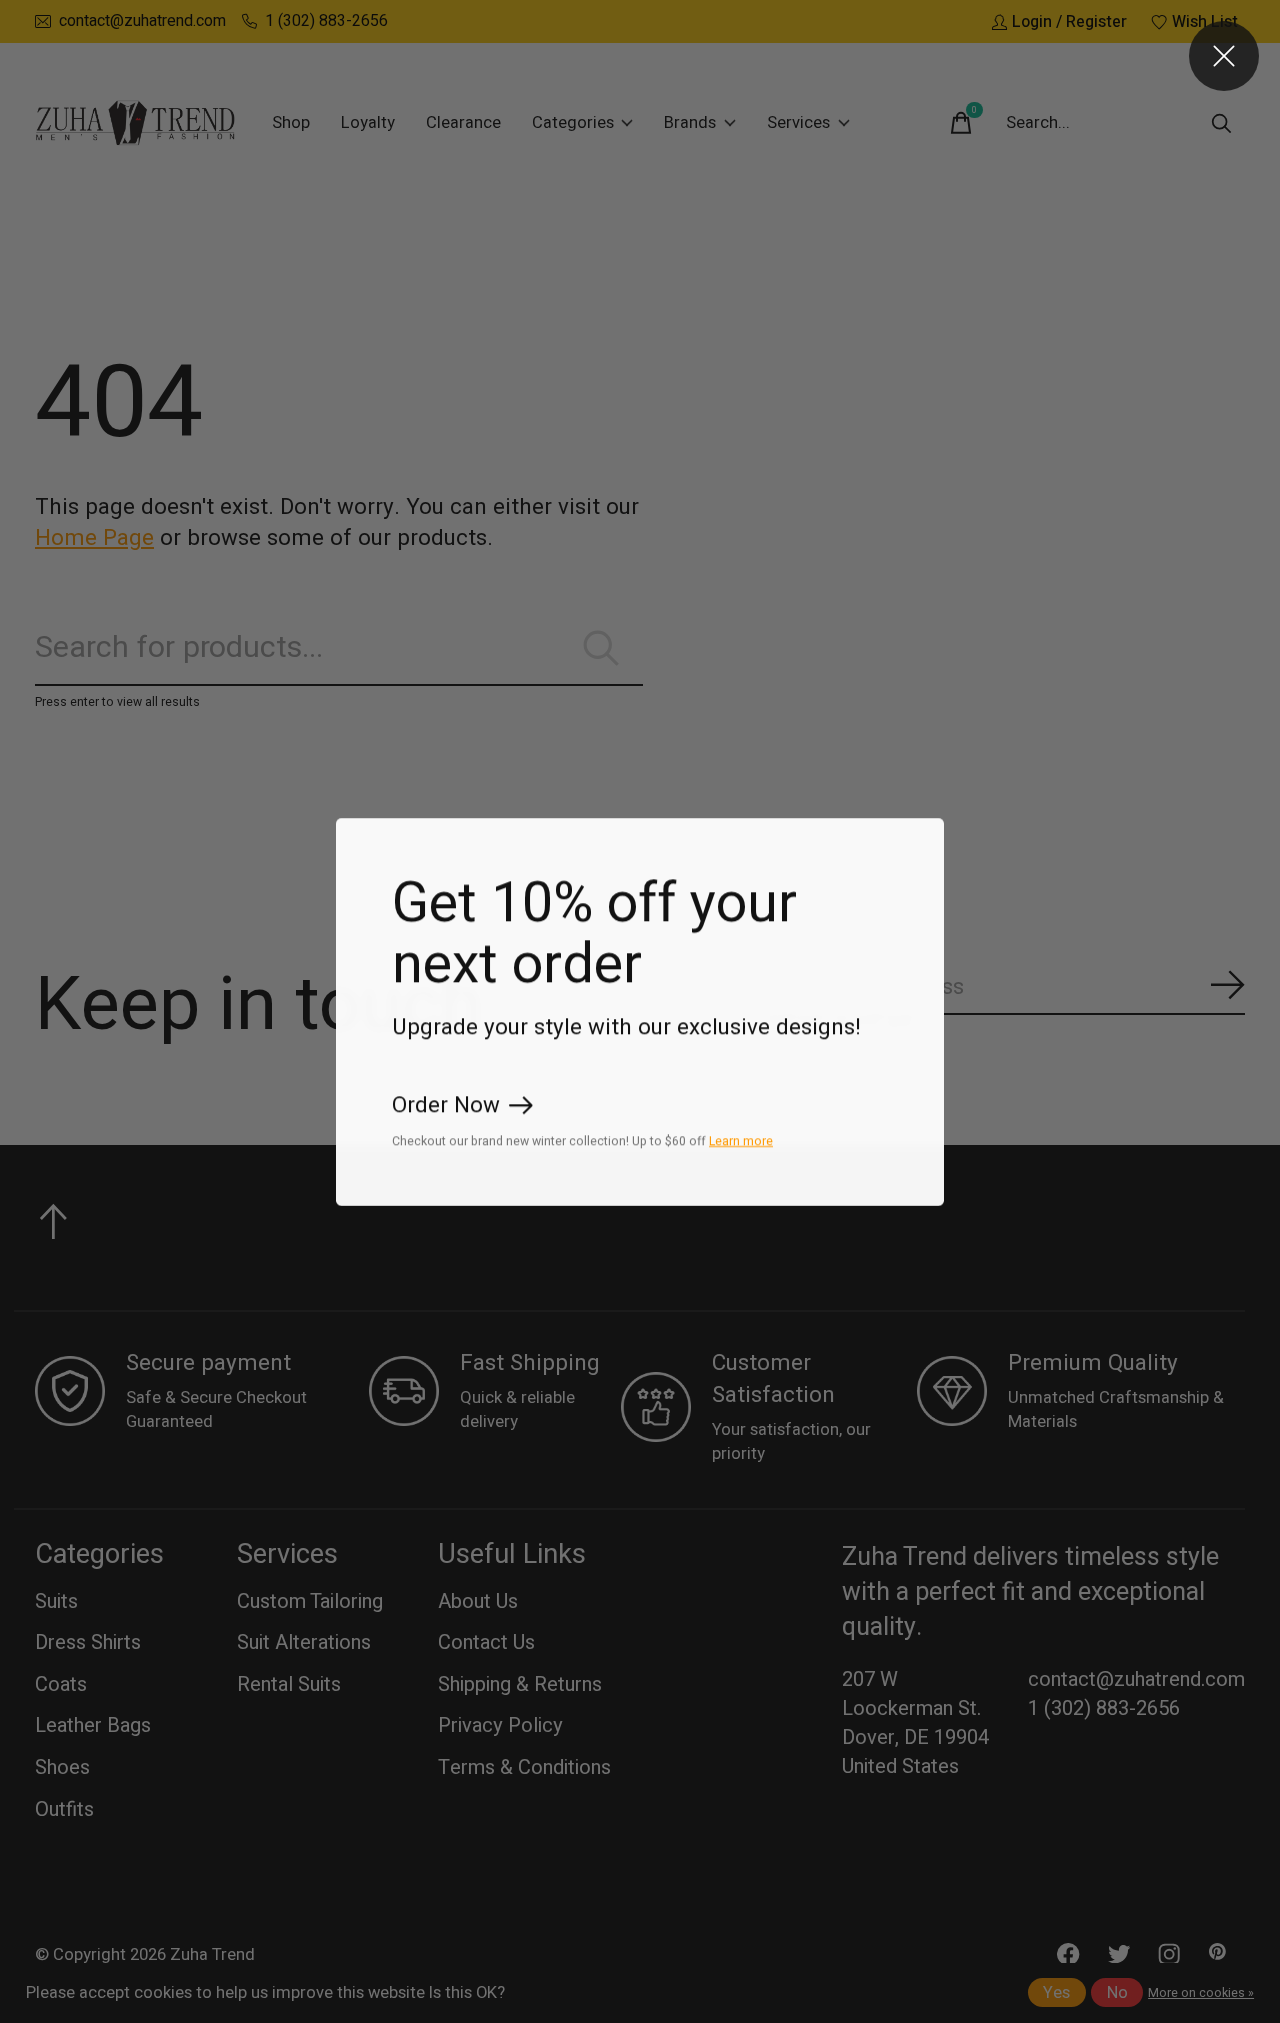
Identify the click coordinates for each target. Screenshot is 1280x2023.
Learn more (741, 1140)
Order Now (446, 1105)
